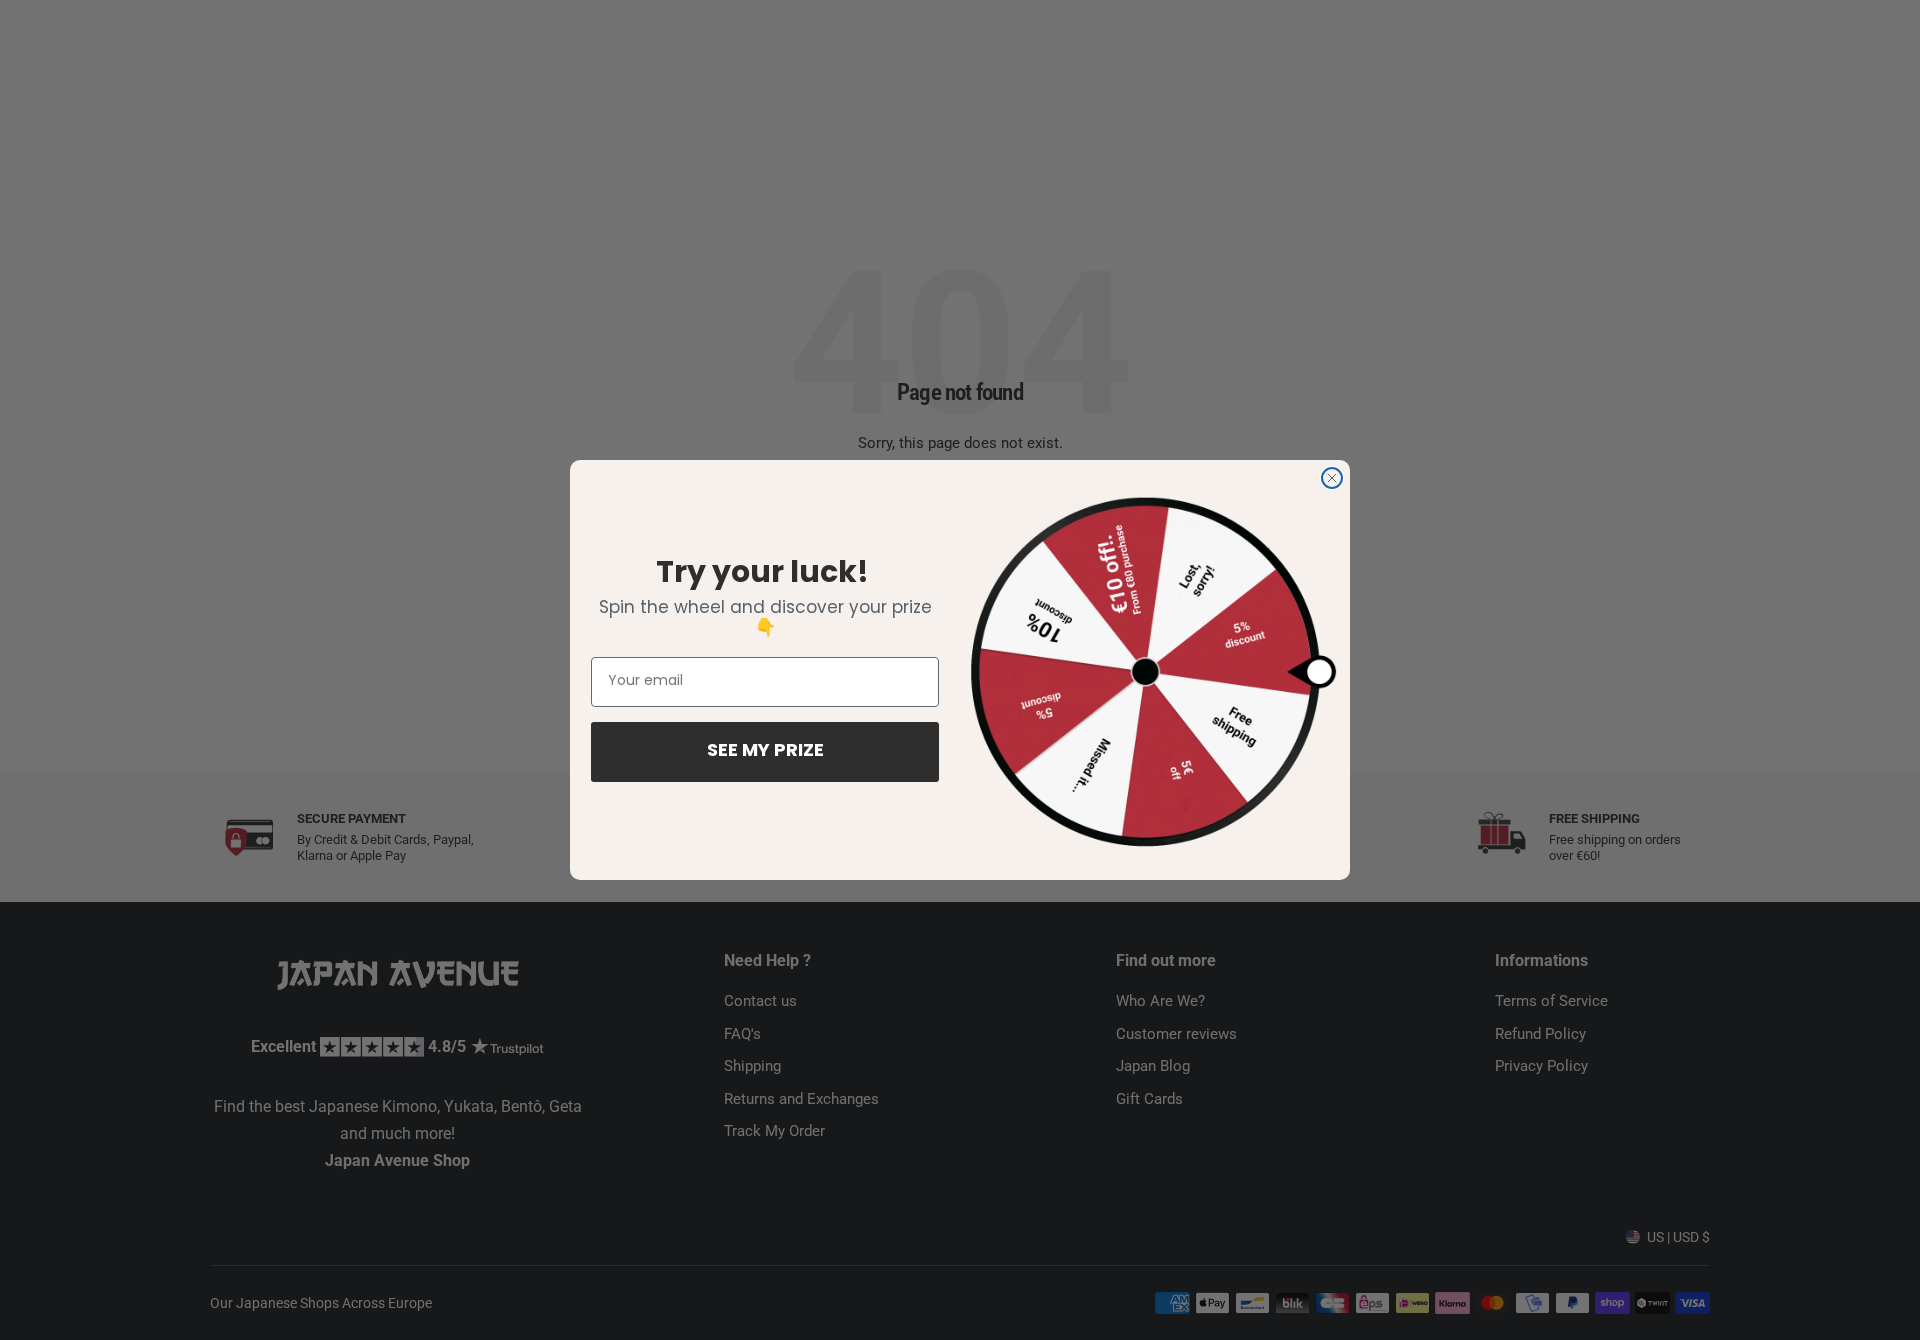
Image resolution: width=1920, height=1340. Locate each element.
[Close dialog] (1332, 478)
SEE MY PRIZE (765, 752)
